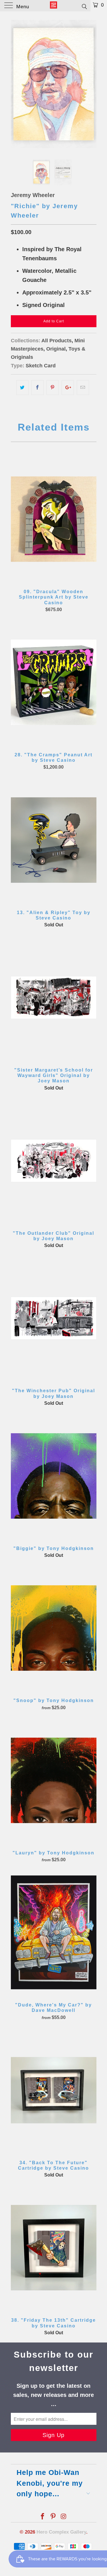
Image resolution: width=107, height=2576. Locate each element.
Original (56, 349)
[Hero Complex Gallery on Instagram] (64, 2517)
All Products (56, 341)
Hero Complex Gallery (61, 2532)
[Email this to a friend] (83, 388)
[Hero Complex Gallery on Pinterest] (53, 2517)
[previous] (16, 84)
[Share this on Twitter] (22, 388)
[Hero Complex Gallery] (54, 6)
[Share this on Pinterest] (53, 388)
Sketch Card (41, 366)
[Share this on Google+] (68, 388)
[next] (91, 84)
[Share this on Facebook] (38, 388)
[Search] (84, 6)
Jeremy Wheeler (33, 195)
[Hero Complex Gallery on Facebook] (43, 2517)
